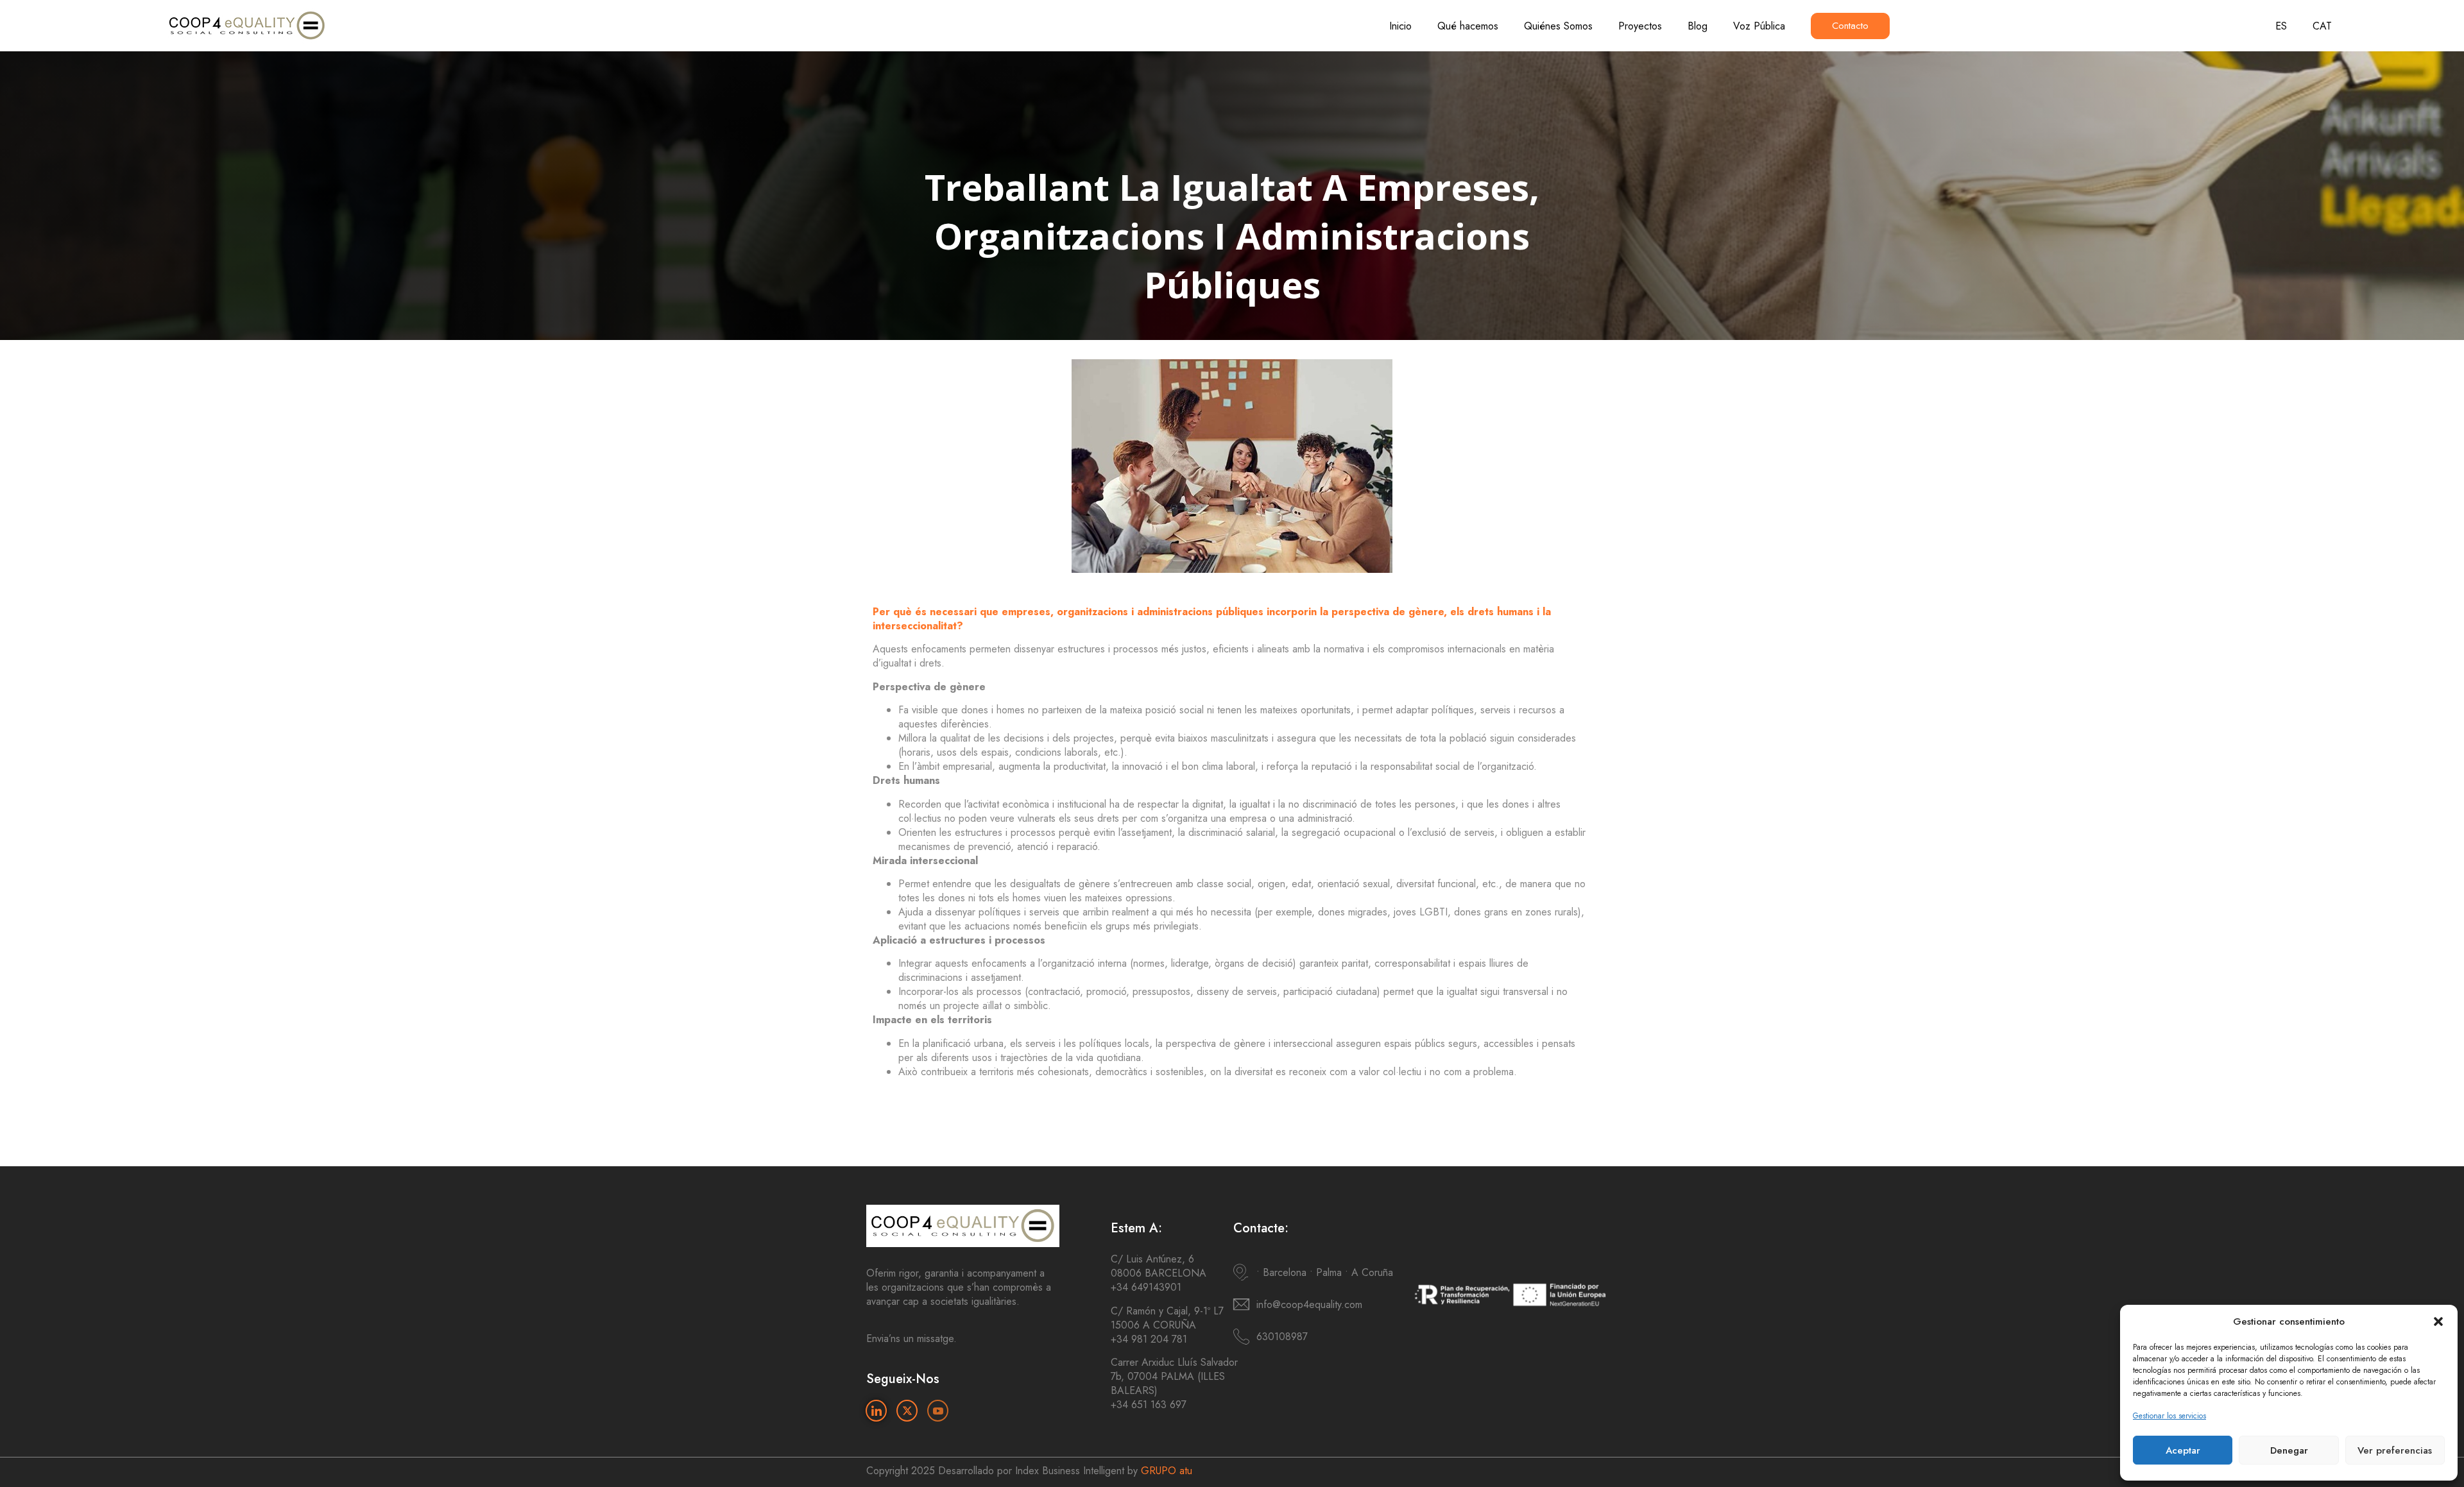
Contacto (1850, 26)
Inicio (1400, 26)
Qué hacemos (1468, 26)
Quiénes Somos (1558, 26)
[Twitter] (907, 1411)
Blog (1698, 26)
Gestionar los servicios (2169, 1416)
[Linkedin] (876, 1411)
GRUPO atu (1167, 1471)
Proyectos (1640, 26)
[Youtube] (938, 1411)
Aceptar (2183, 1450)
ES (2281, 26)
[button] (2438, 1321)
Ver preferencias (2395, 1450)
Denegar (2289, 1450)
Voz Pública (1759, 26)
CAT (2322, 26)
